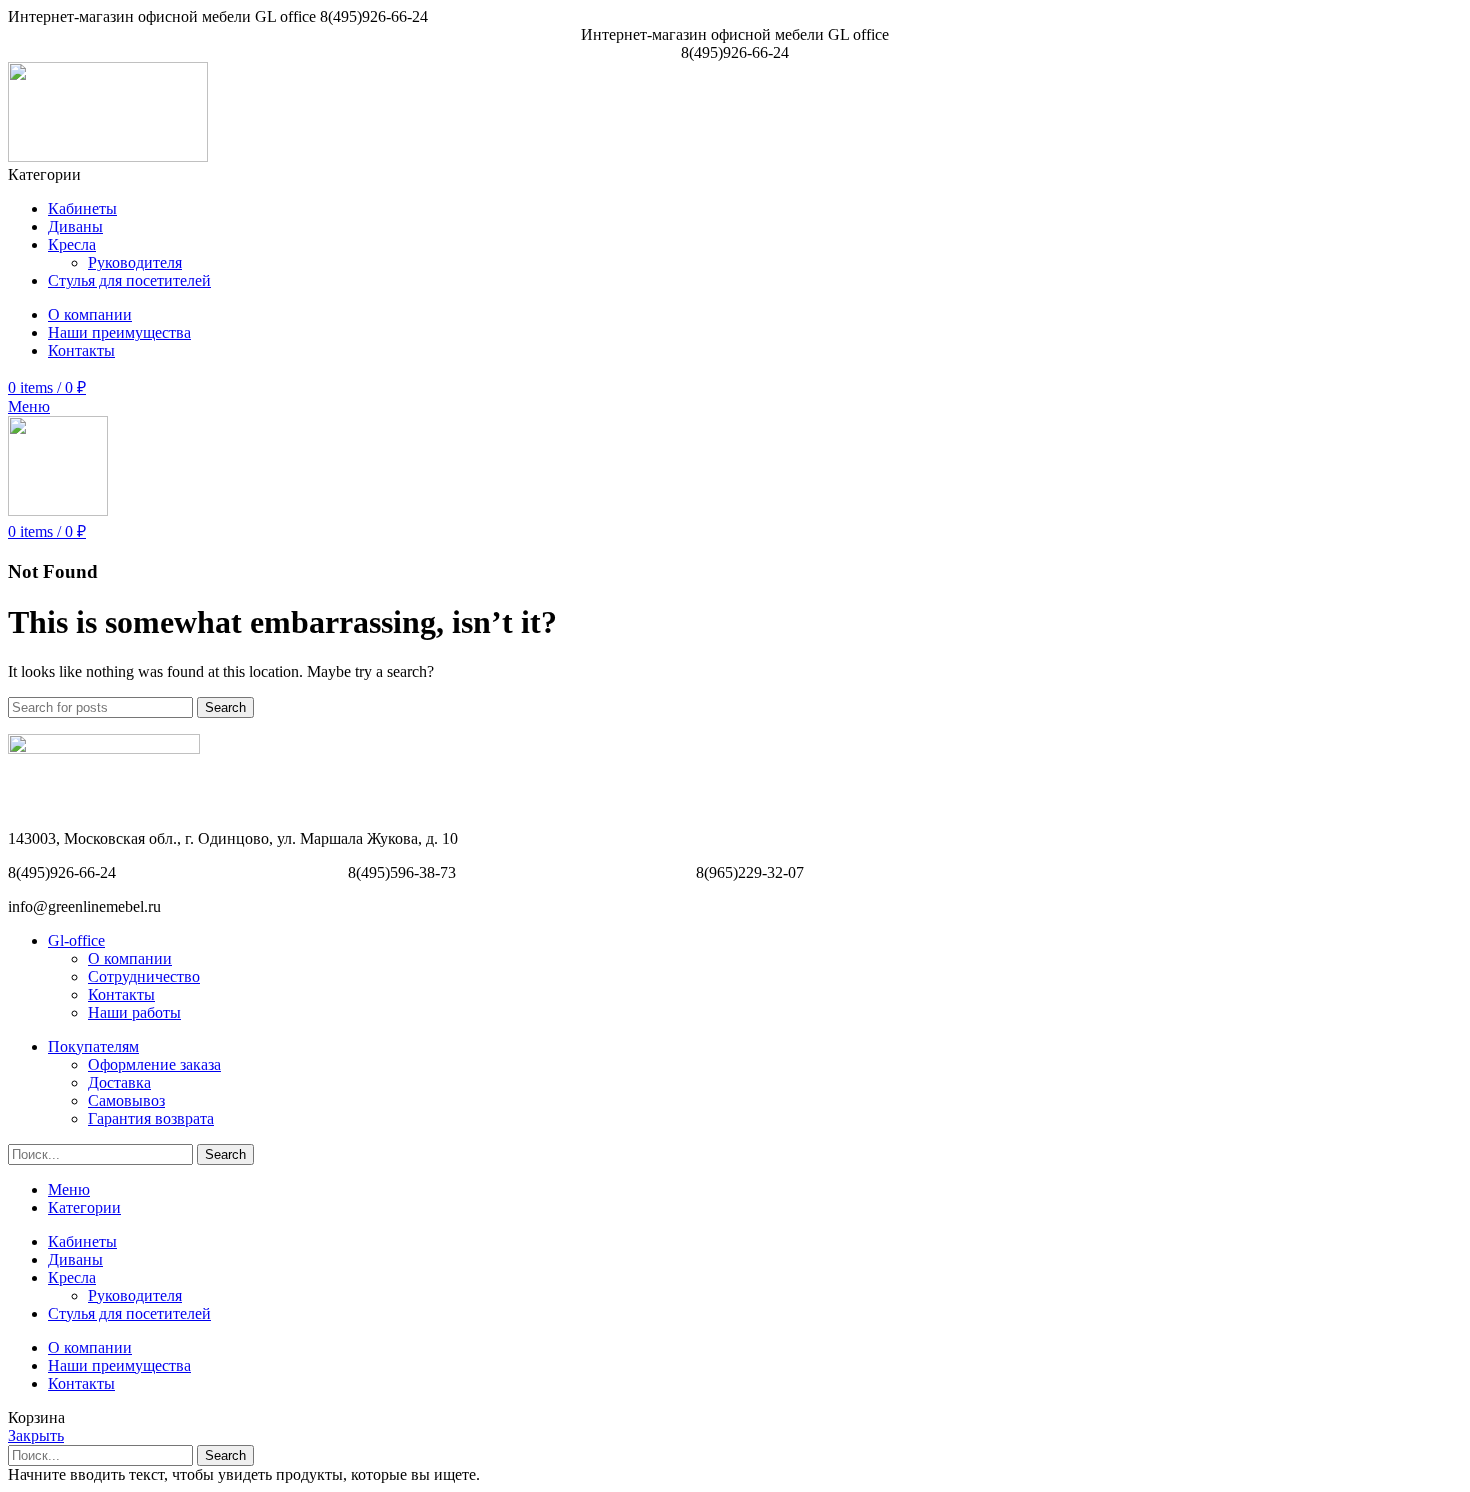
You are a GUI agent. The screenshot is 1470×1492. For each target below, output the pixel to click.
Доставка (119, 1082)
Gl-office (76, 940)
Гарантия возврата (151, 1118)
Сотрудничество (144, 976)
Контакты (121, 994)
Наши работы (134, 1012)
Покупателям (93, 1046)
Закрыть (36, 1435)
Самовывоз (126, 1100)
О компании (130, 958)
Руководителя (135, 262)
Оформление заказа (154, 1064)
